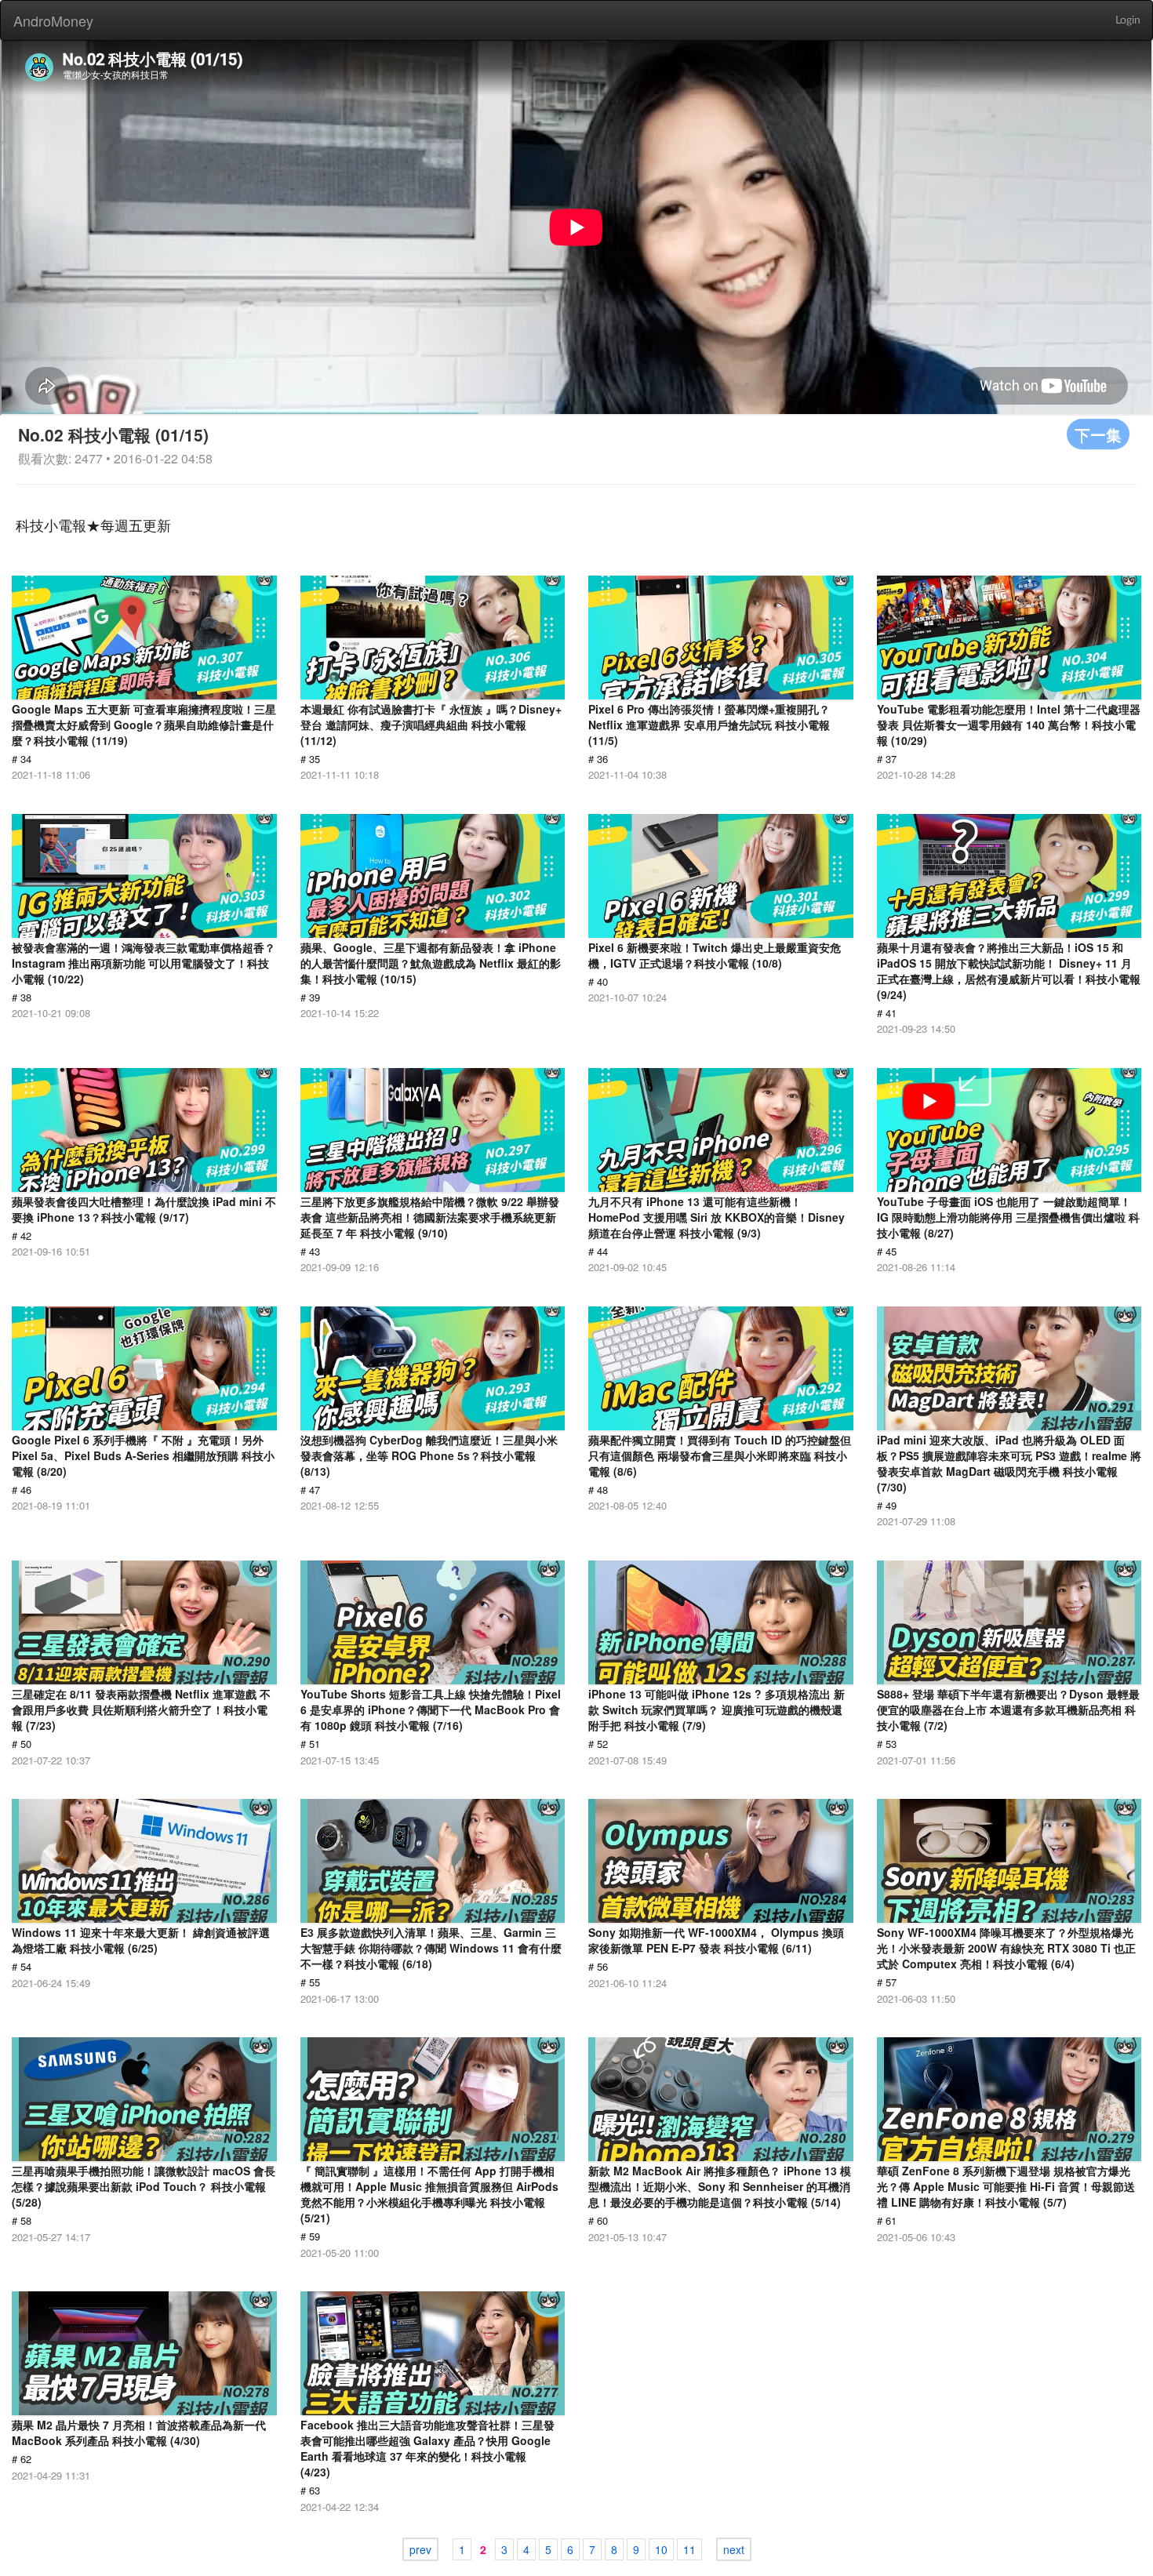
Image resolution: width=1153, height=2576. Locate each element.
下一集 (1098, 434)
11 (689, 2549)
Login (1128, 20)
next (734, 2549)
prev (420, 2549)
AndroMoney (53, 20)
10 (661, 2549)
